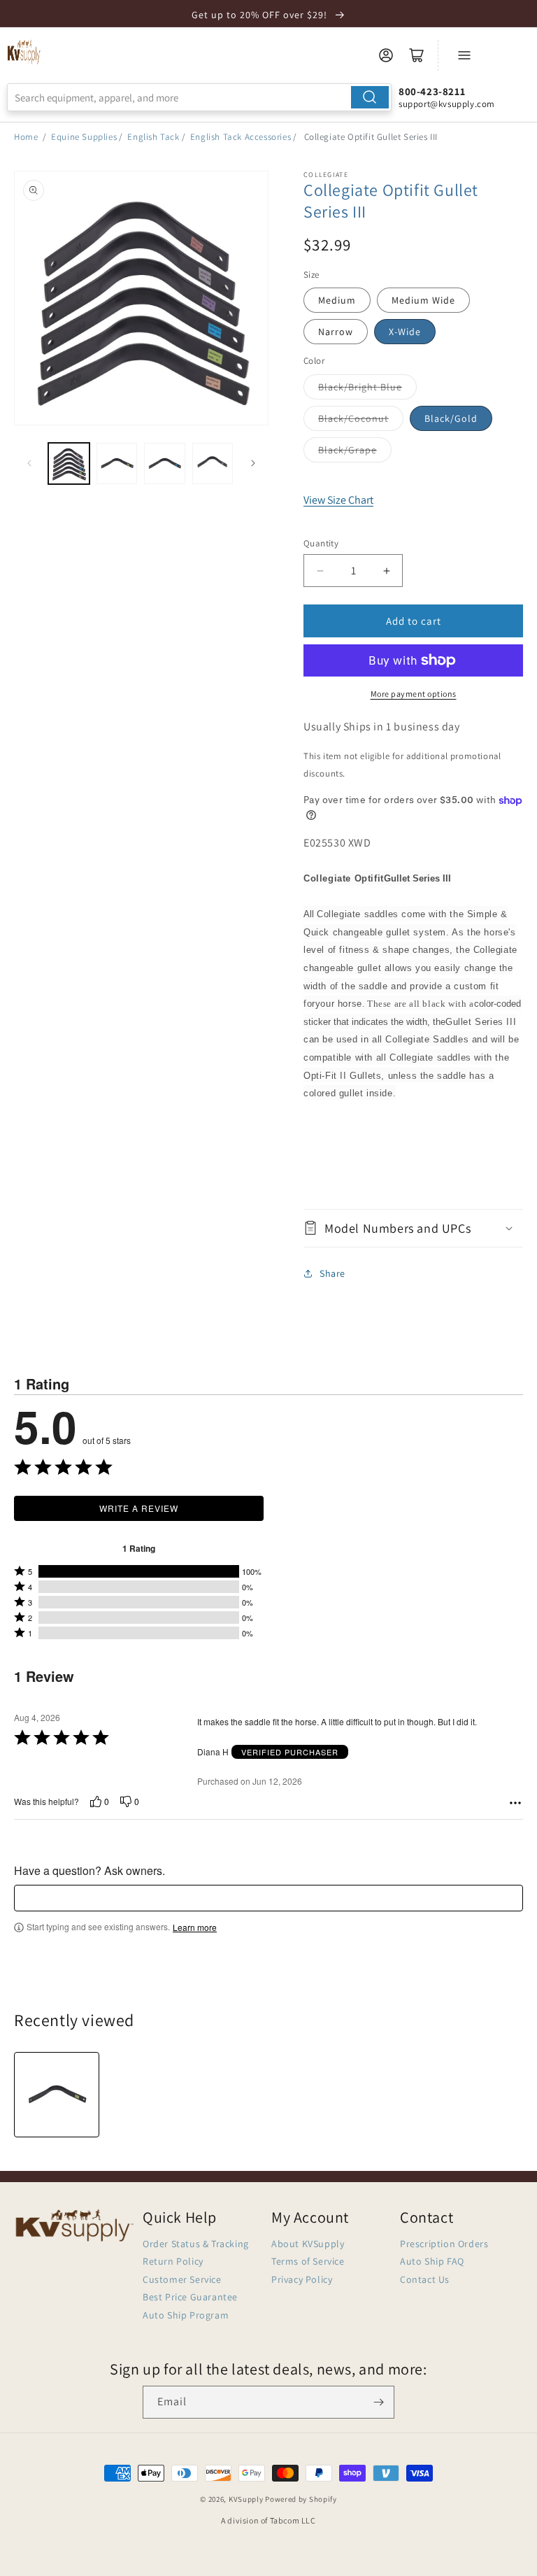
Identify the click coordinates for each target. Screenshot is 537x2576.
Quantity (321, 543)
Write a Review (139, 1508)
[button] (413, 1228)
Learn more (195, 1927)
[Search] (370, 97)
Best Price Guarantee (190, 2297)
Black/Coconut (353, 418)
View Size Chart (338, 500)
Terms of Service (308, 2261)
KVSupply (246, 2499)
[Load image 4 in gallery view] (213, 463)
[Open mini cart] (417, 55)
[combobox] (199, 97)
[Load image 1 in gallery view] (69, 463)
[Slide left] (29, 463)
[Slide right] (253, 463)
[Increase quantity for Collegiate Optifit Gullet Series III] (386, 571)
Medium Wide (423, 300)
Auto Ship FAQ (432, 2261)
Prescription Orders (444, 2244)
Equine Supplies (84, 137)
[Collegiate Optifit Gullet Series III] (57, 2095)
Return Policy (173, 2261)
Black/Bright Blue (360, 387)
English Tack (153, 137)
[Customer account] (386, 55)
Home (26, 137)
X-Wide (405, 332)
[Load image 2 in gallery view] (117, 463)
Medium (337, 300)
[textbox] (268, 1898)
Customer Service (182, 2279)
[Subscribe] (378, 2402)
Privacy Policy (302, 2279)
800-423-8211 (432, 91)
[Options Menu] (515, 1803)
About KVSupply (308, 2244)
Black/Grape (348, 450)
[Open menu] (464, 55)
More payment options (414, 694)
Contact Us (425, 2279)
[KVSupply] (24, 52)
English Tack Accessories (241, 137)
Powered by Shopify (301, 2499)
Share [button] (332, 1273)
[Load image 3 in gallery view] (165, 463)
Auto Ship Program (186, 2315)
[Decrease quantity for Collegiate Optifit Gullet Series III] (320, 571)
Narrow (336, 332)
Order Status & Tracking (196, 2244)
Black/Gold (451, 418)
